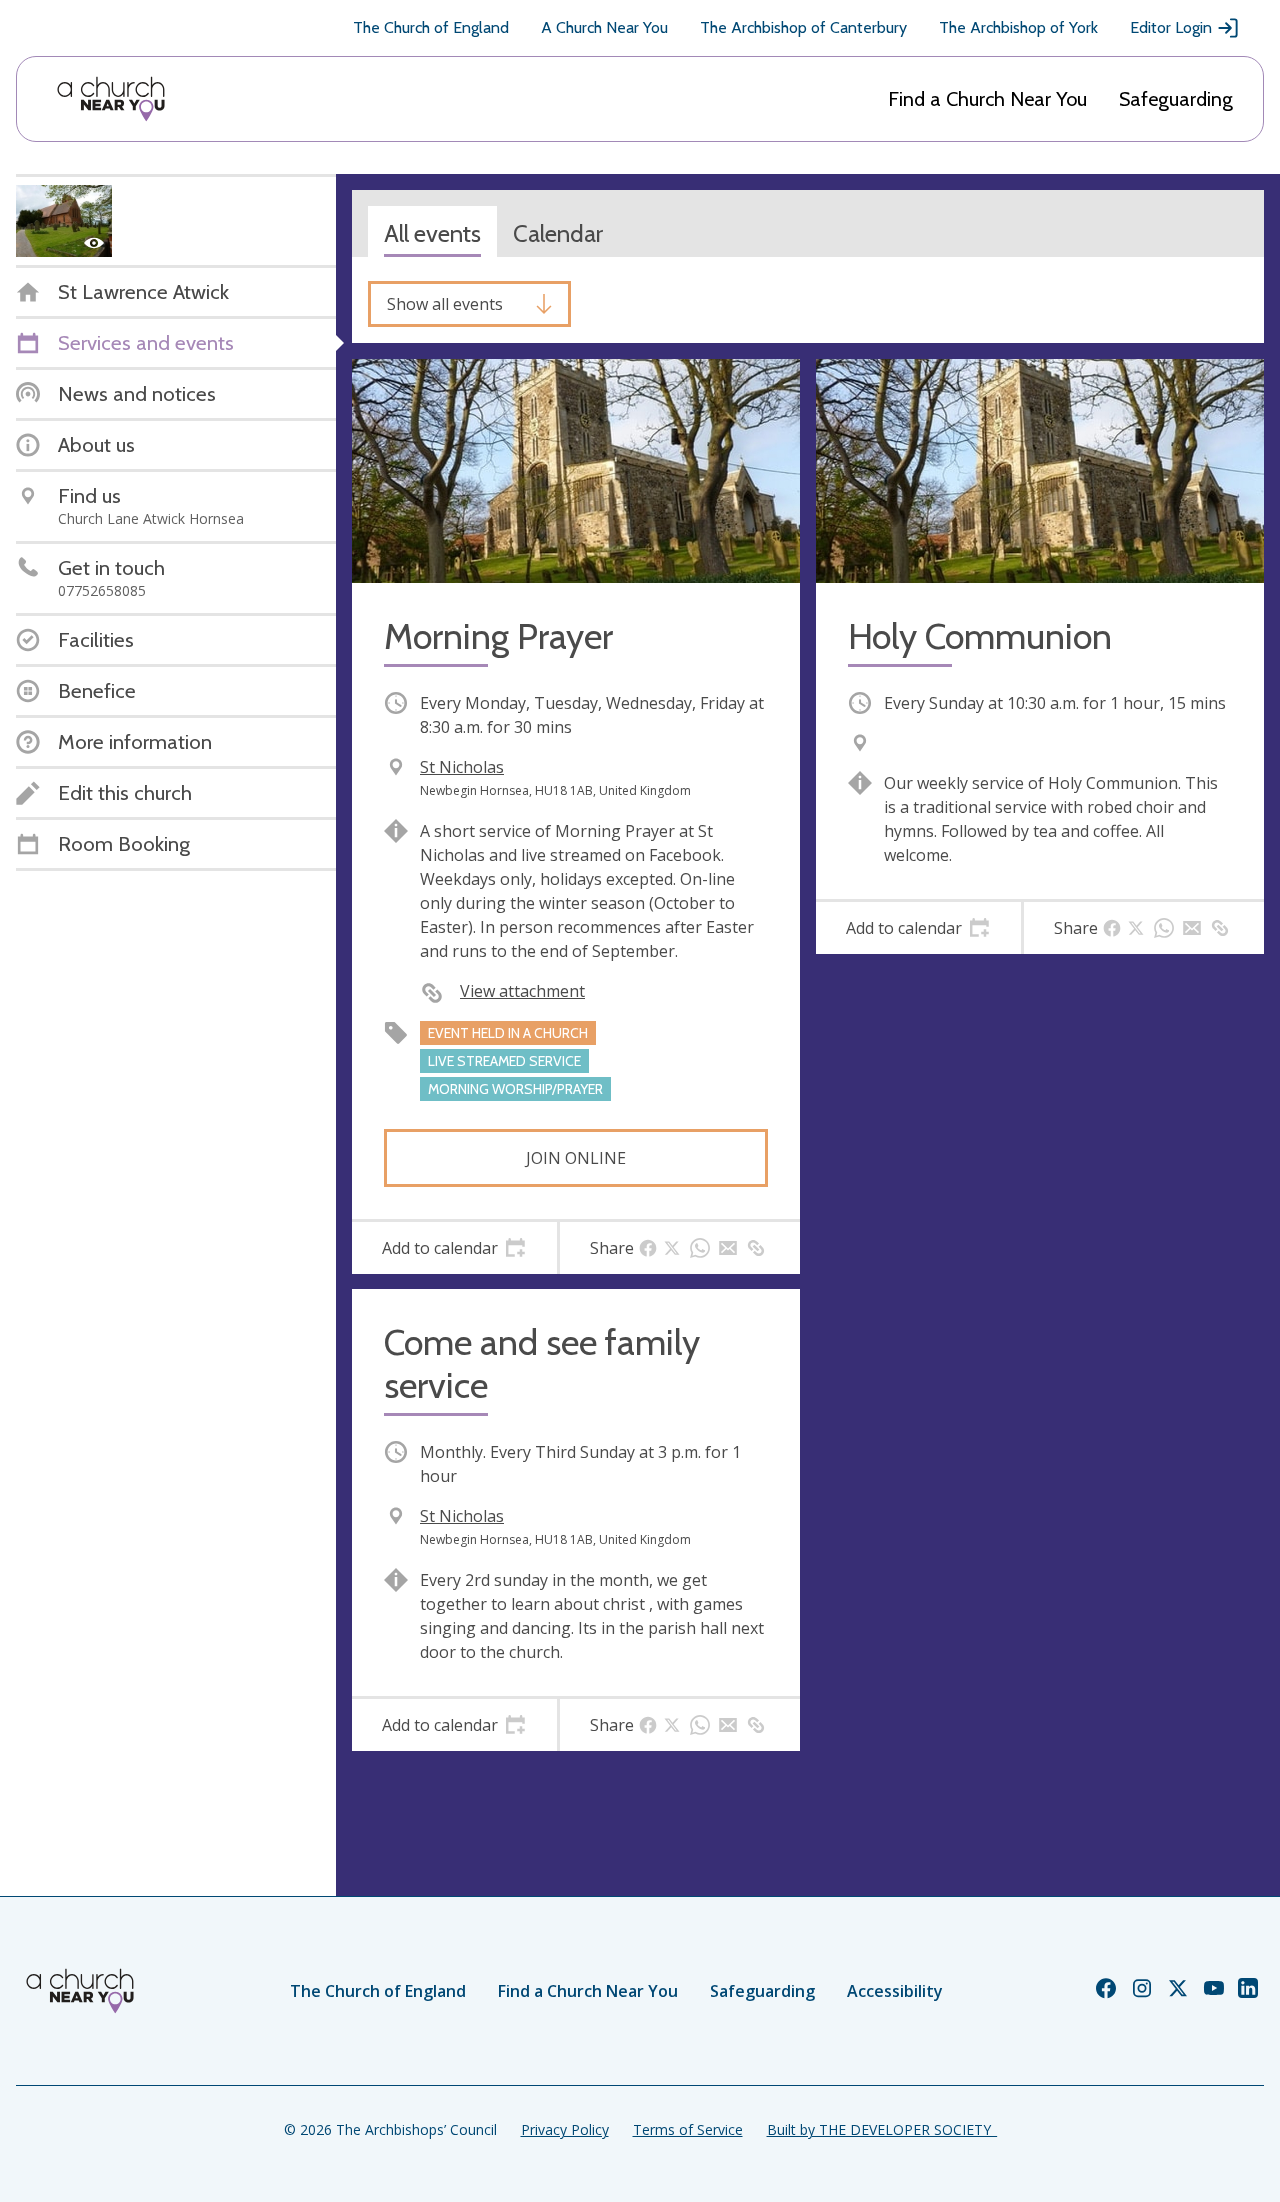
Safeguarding (1176, 99)
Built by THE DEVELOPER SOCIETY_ (882, 2129)
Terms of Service (688, 2129)
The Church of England (431, 27)
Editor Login (1171, 27)
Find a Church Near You (987, 99)
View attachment (522, 991)
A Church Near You (604, 27)
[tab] (454, 1248)
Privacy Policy (565, 2129)
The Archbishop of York (1018, 27)
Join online (576, 1158)
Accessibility (895, 1991)
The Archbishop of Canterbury (803, 27)
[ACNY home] (111, 99)
